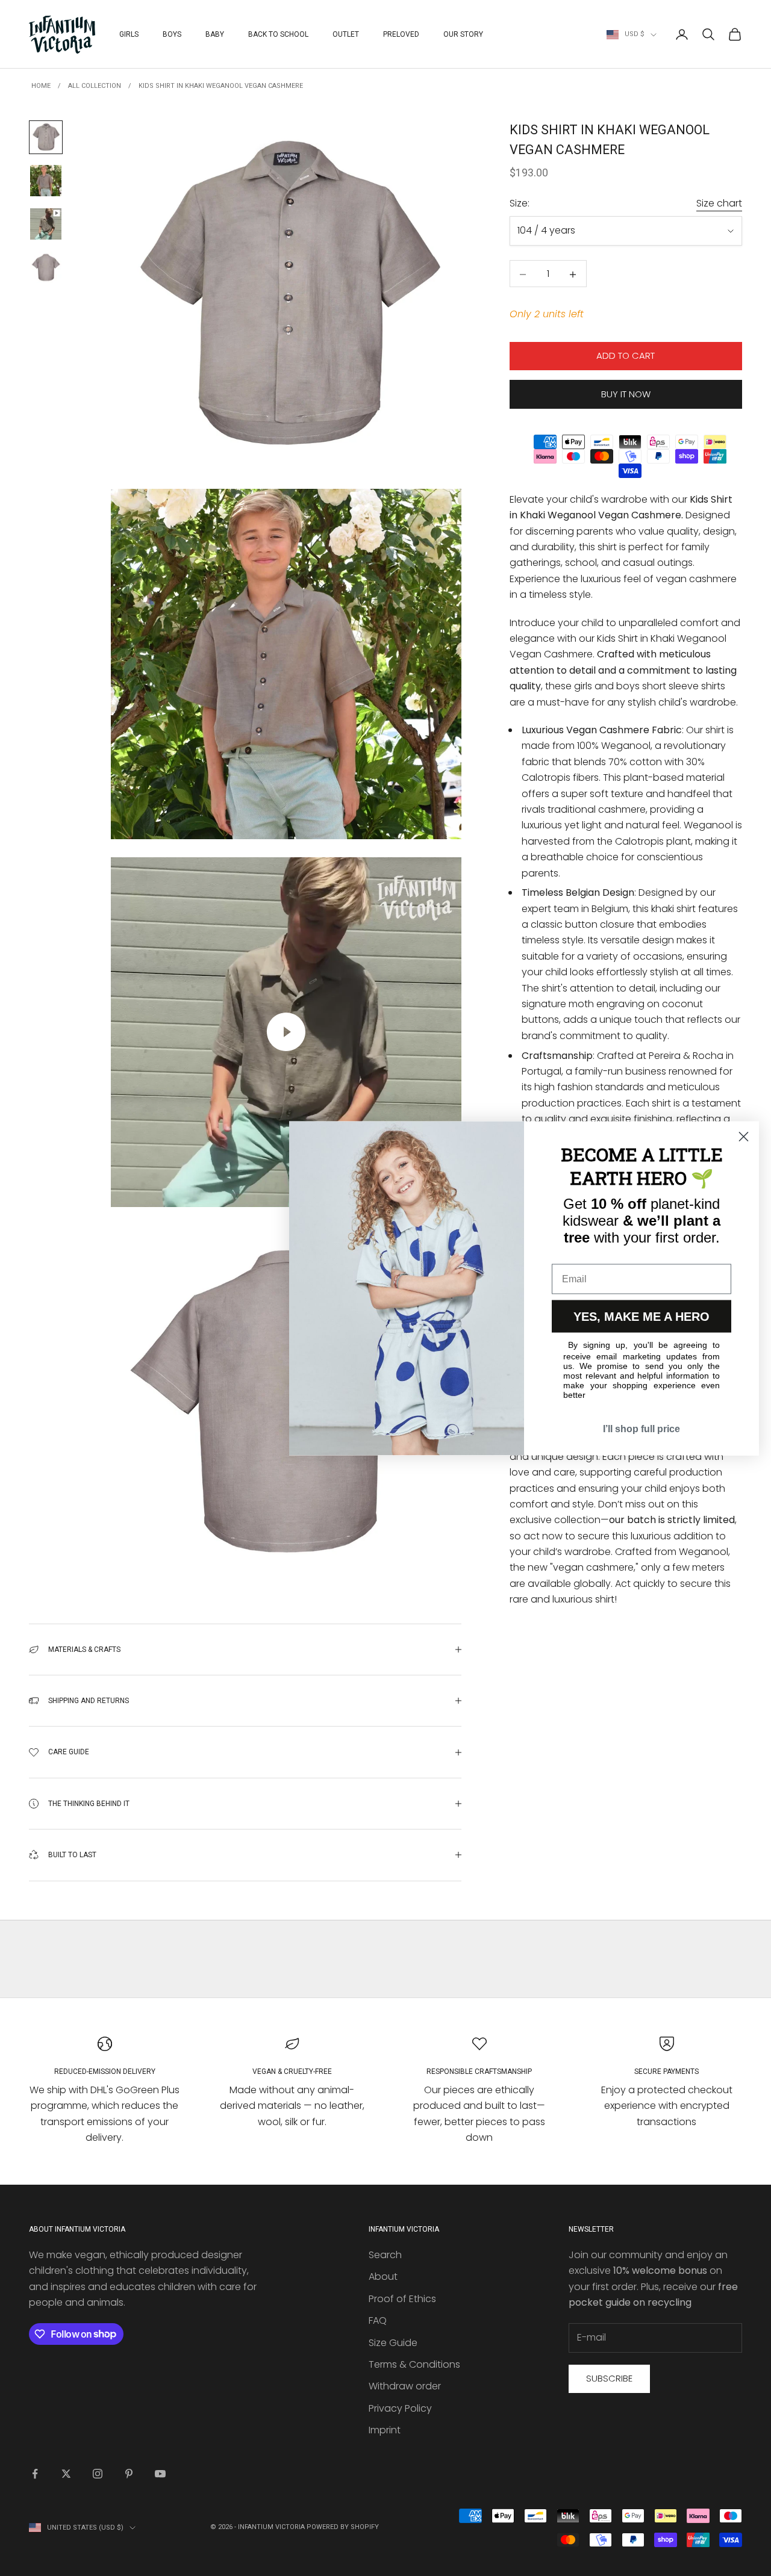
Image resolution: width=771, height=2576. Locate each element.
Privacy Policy (400, 2408)
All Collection (95, 86)
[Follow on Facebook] (35, 2474)
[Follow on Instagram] (98, 2474)
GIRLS (129, 34)
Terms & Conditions (414, 2364)
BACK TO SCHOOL (278, 34)
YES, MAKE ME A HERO (641, 1316)
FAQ (378, 2320)
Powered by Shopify (343, 2527)
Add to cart (626, 356)
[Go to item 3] (46, 224)
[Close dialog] (744, 1136)
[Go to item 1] (46, 137)
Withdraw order (405, 2386)
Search (385, 2255)
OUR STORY (463, 34)
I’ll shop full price (641, 1428)
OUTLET (346, 34)
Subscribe (609, 2378)
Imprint (385, 2430)
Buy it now (626, 394)
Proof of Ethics (402, 2299)
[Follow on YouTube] (160, 2474)
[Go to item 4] (46, 267)
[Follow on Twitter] (66, 2474)
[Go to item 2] (46, 181)
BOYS (172, 34)
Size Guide (393, 2343)
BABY (215, 34)
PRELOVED (401, 34)
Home (41, 86)
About (383, 2277)
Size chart (719, 203)
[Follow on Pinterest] (129, 2474)
